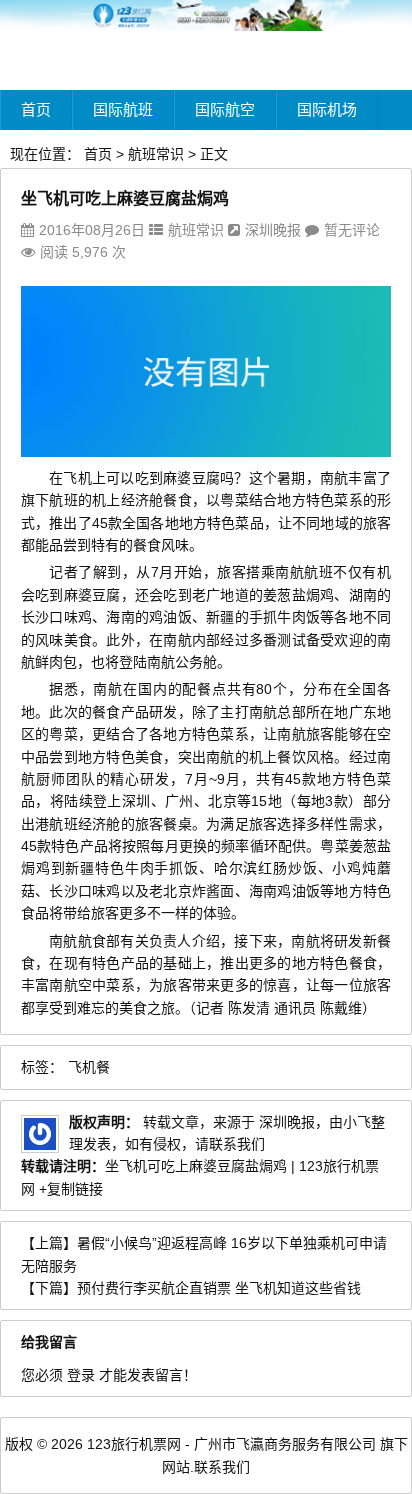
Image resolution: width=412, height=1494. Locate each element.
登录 (81, 1375)
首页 (36, 109)
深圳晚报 (273, 230)
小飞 (357, 1122)
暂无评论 (352, 230)
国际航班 (123, 109)
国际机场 (327, 109)
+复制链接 (69, 1189)
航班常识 (156, 154)
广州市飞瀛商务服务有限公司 (285, 1444)
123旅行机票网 (134, 1444)
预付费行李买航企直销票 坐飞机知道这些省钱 (219, 1288)
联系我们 (222, 1467)
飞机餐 (89, 1067)
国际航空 (225, 109)
